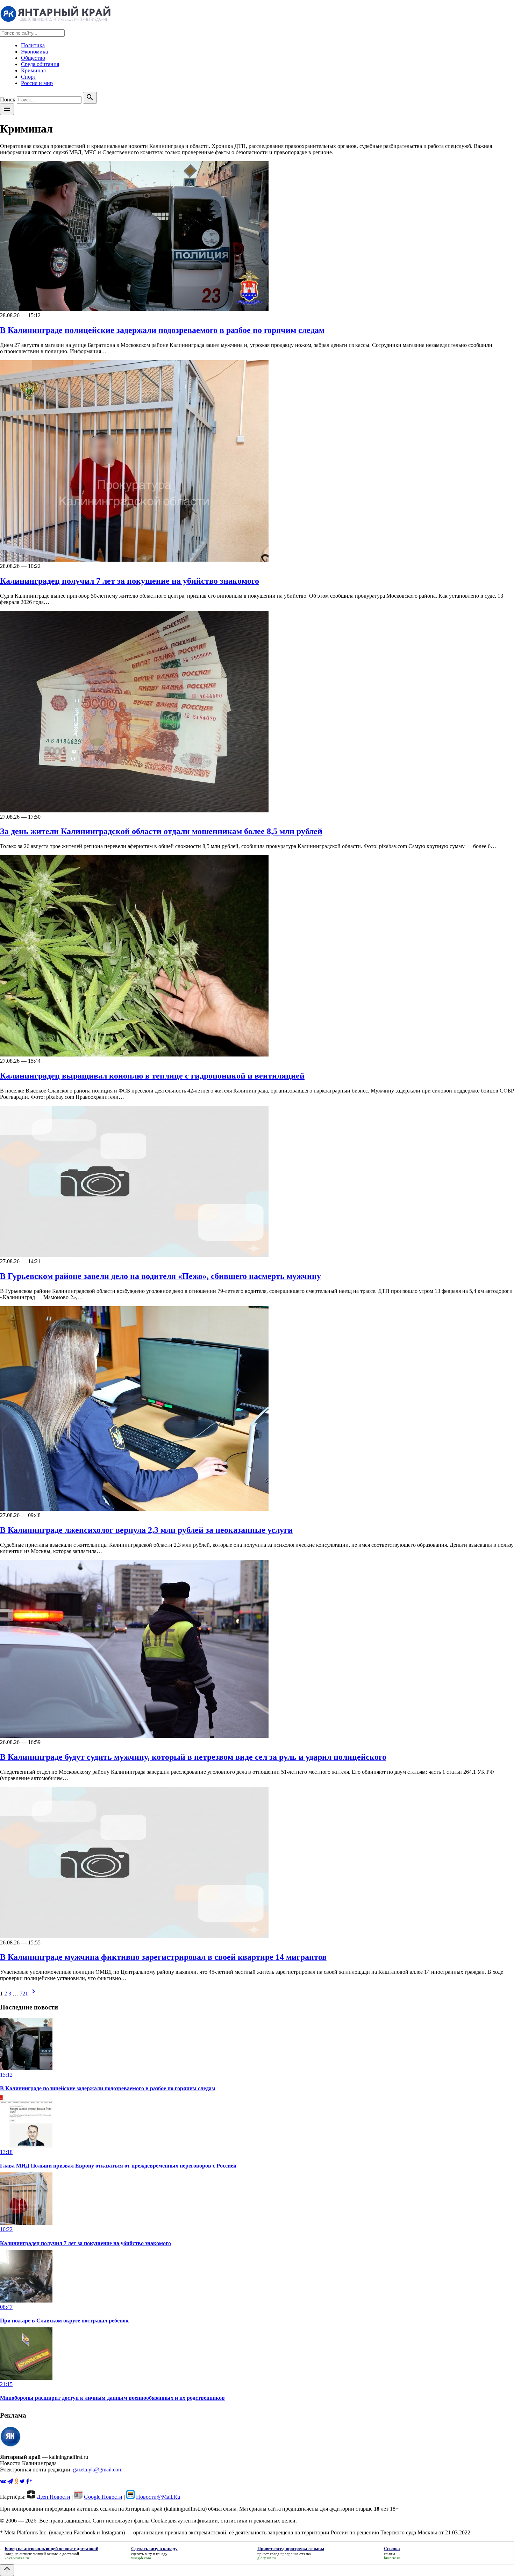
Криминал (33, 70)
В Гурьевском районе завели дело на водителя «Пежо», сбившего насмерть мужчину (160, 1276)
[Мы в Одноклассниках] (17, 2481)
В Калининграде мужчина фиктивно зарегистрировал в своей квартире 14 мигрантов (163, 1957)
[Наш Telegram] (11, 2481)
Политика (33, 45)
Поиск (8, 99)
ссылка (390, 2554)
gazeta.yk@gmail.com (98, 2470)
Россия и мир (37, 83)
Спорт (28, 77)
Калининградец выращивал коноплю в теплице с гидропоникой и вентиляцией (152, 1076)
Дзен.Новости (53, 2497)
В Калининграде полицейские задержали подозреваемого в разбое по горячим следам (162, 330)
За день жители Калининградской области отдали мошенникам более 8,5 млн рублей (161, 831)
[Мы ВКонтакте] (4, 2481)
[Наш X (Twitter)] (23, 2481)
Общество (33, 58)
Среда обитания (40, 64)
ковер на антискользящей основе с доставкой (42, 2554)
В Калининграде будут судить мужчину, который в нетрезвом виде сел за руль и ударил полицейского (193, 1757)
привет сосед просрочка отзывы (284, 2554)
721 (24, 1994)
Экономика (34, 52)
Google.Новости (103, 2497)
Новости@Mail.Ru (158, 2497)
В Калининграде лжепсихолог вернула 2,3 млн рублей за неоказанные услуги (146, 1530)
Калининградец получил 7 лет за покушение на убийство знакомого (130, 581)
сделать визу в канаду (149, 2554)
